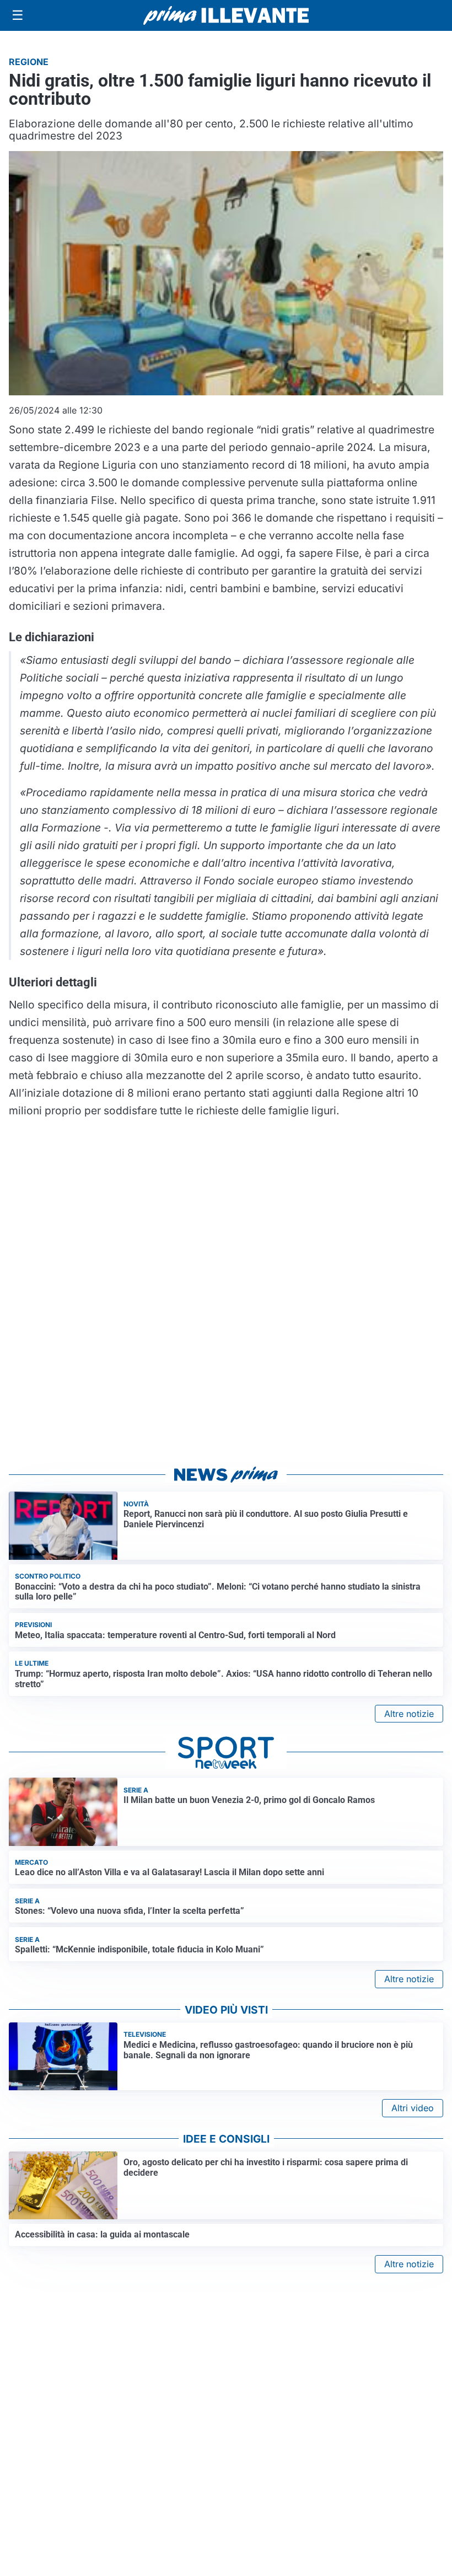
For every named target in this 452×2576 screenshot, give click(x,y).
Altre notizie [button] (409, 1714)
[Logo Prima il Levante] (226, 15)
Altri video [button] (413, 2108)
